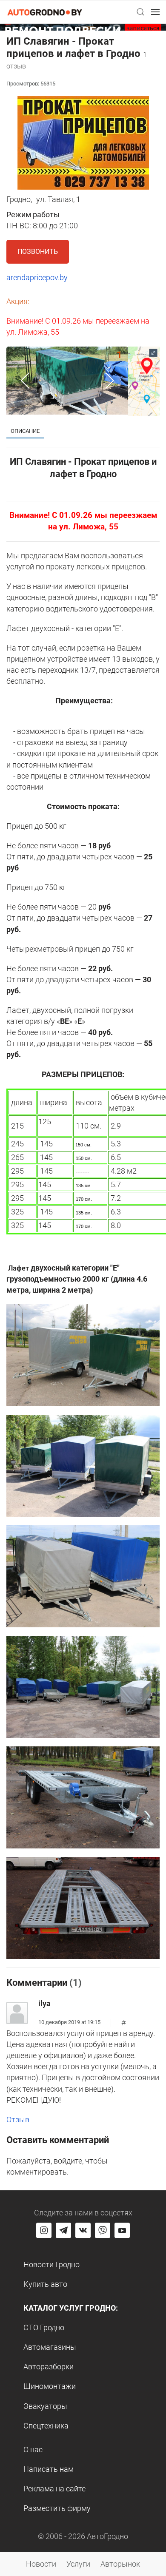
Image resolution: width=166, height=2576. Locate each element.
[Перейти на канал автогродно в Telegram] (63, 2230)
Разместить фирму (57, 2508)
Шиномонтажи (50, 2386)
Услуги (78, 2564)
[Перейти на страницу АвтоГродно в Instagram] (44, 2230)
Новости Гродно (52, 2265)
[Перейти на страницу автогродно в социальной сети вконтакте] (83, 2230)
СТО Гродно (44, 2327)
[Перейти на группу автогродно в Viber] (103, 2230)
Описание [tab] (25, 431)
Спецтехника (46, 2426)
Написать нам (49, 2469)
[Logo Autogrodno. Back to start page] (45, 12)
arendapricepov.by (37, 277)
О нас (33, 2449)
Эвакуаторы (45, 2406)
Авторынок (120, 2564)
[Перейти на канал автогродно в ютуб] (122, 2230)
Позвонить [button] (38, 252)
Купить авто (45, 2284)
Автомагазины (50, 2347)
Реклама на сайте (54, 2489)
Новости (41, 2564)
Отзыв (18, 2120)
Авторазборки (49, 2367)
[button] (140, 12)
